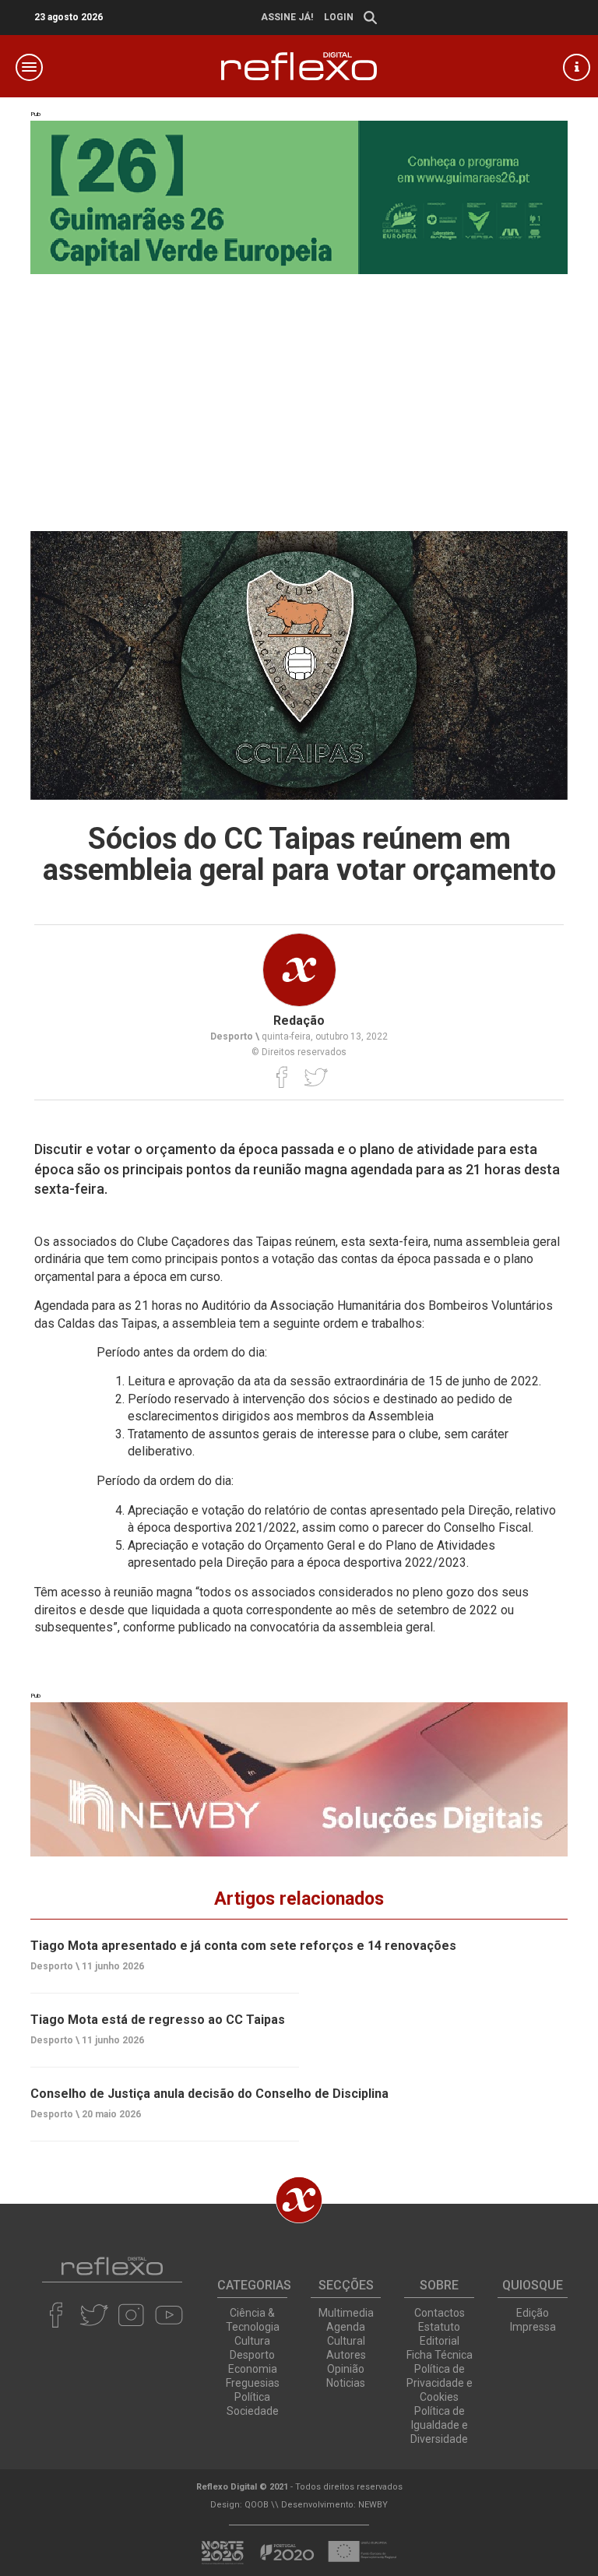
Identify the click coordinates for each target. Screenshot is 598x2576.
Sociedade (253, 2411)
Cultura (252, 2341)
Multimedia (346, 2313)
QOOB (257, 2505)
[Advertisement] (299, 391)
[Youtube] (169, 2315)
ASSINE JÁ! (287, 17)
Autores (346, 2355)
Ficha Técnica (440, 2355)
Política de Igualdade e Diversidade (439, 2425)
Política (252, 2397)
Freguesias (253, 2383)
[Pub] (299, 1779)
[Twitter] (316, 1077)
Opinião (346, 2369)
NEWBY (373, 2505)
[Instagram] (131, 2315)
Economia (253, 2369)
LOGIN (339, 17)
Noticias (346, 2383)
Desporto (252, 2355)
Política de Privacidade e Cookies (440, 2383)
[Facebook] (282, 1077)
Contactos (440, 2313)
